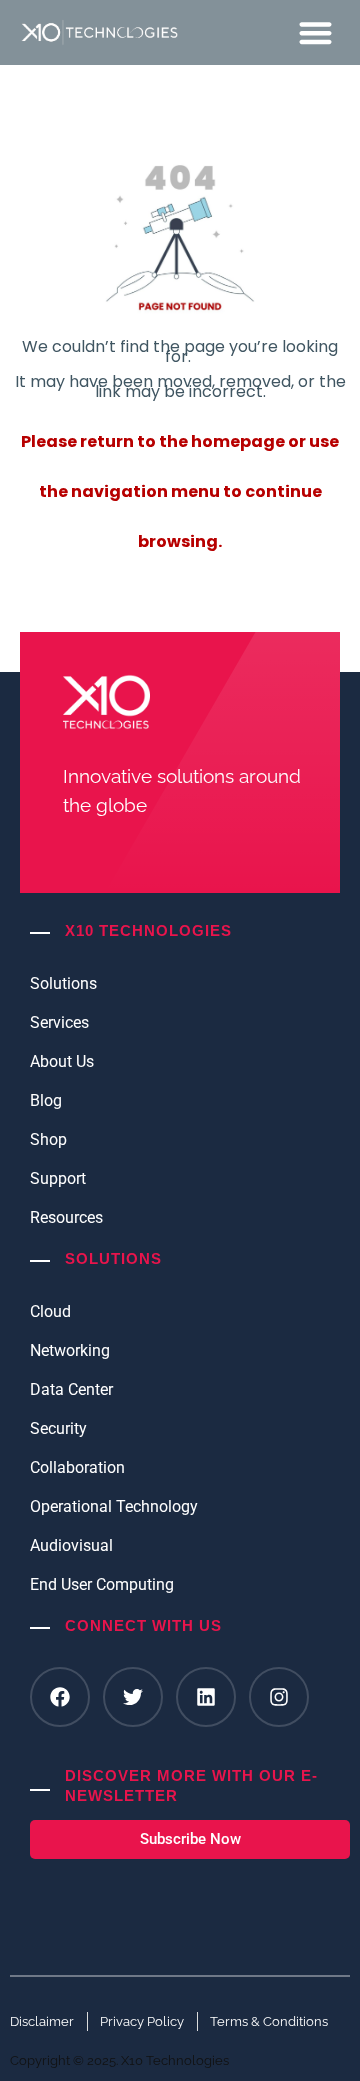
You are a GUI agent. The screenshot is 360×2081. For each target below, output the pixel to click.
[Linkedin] (206, 1697)
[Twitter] (133, 1697)
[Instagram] (279, 1697)
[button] (316, 32)
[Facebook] (60, 1697)
